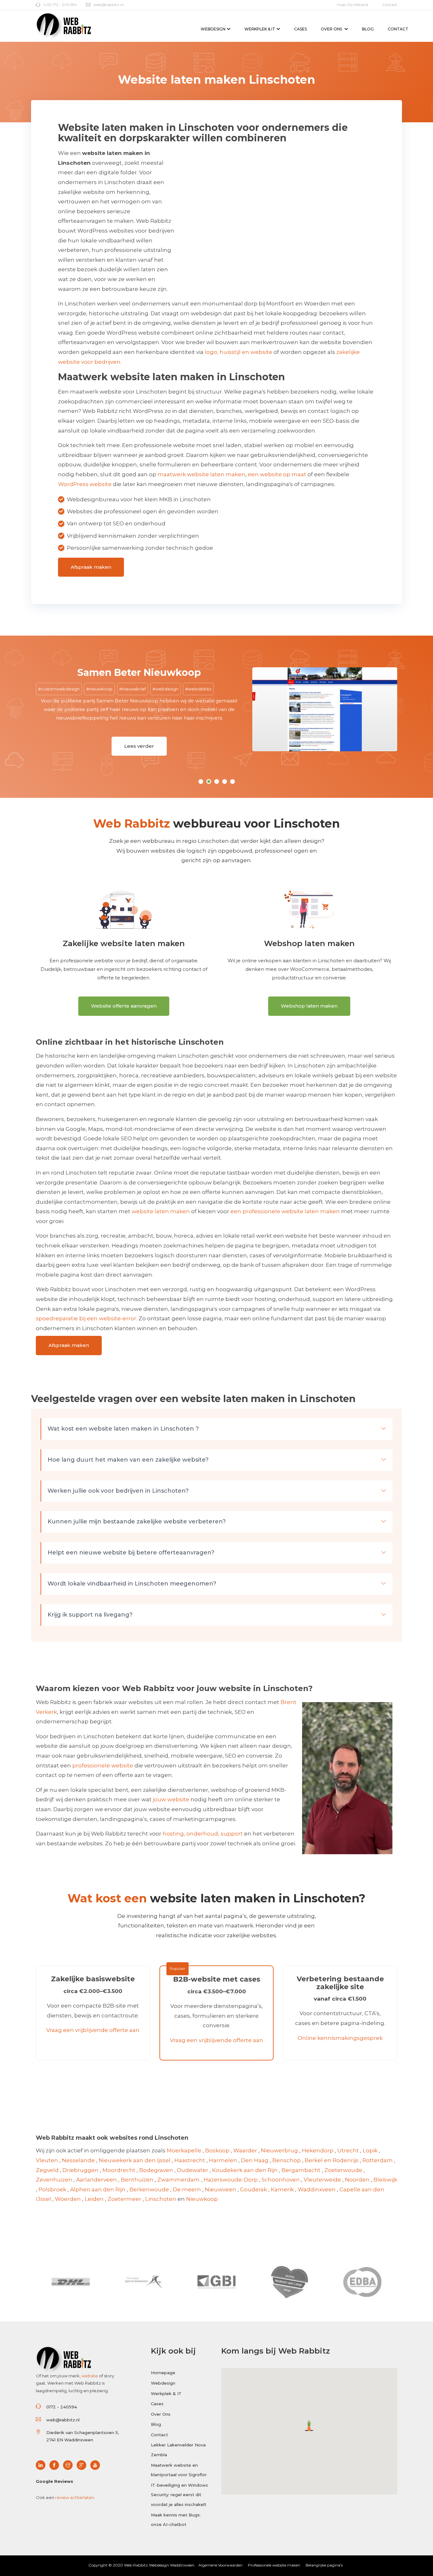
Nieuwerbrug (279, 2150)
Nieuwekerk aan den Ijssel (135, 2160)
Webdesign (213, 29)
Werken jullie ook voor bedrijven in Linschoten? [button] (118, 1491)
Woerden (68, 2199)
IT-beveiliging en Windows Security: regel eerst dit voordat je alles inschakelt (179, 2495)
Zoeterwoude (343, 2170)
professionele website (103, 1765)
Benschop (287, 2160)
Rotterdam (378, 2160)
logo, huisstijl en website (239, 352)
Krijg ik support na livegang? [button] (90, 1615)
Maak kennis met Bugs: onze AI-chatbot (176, 2520)
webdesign (87, 689)
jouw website (171, 1799)
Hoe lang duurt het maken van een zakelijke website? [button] (128, 1460)
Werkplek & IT (260, 29)
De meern (187, 2189)
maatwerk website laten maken (201, 474)
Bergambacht (301, 2170)
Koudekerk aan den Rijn (245, 2170)
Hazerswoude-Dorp (231, 2180)
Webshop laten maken (309, 1006)
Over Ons (332, 29)
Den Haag (255, 2160)
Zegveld (47, 2170)
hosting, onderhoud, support (203, 1834)
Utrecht (348, 2150)
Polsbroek (52, 2189)
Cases (301, 29)
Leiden (94, 2199)
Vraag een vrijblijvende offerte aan (93, 2030)
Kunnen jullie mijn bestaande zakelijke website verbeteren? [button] (137, 1522)
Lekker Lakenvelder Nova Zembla (178, 2450)
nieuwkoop (21, 689)
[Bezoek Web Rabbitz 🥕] (42, 2465)
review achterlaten (75, 2497)
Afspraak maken (91, 567)
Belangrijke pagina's (324, 2565)
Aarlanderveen (97, 2180)
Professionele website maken (274, 2565)
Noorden (357, 2180)
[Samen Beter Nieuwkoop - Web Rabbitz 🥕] (244, 709)
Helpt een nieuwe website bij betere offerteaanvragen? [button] (131, 1553)
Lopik (370, 2150)
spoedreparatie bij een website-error (86, 1318)
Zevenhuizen (54, 2180)
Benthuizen (137, 2180)
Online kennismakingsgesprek (340, 2038)
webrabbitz (120, 689)
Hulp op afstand (352, 5)
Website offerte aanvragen (124, 1006)
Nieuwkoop (202, 2199)
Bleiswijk (385, 2180)
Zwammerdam (178, 2180)
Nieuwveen (220, 2189)
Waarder (245, 2150)
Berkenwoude (149, 2189)
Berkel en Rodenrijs (332, 2160)
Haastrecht (190, 2160)
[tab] (217, 1429)
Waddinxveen (317, 2189)
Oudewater (193, 2170)
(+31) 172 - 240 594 (60, 5)
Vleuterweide (322, 2180)
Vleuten (47, 2160)
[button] (309, 2426)
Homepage (163, 2373)
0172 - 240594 (62, 2407)
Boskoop (217, 2150)
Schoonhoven (281, 2180)
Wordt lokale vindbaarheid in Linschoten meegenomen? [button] (132, 1584)
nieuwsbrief (54, 689)
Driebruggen (81, 2170)
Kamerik (282, 2189)
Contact (390, 5)
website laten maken (161, 1211)
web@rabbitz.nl (109, 5)
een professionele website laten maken (285, 1211)
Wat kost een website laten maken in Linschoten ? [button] (123, 1429)
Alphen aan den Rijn (98, 2189)
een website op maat (277, 474)
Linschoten (161, 2199)
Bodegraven (156, 2170)
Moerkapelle (184, 2150)
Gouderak (253, 2189)
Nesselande (78, 2160)
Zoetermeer (124, 2199)
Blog (368, 29)
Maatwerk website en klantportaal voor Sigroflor (179, 2470)
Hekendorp (318, 2150)
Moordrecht (119, 2170)
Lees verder (59, 746)
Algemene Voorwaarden (220, 2565)
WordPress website (85, 484)
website (90, 2376)
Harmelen (223, 2160)
